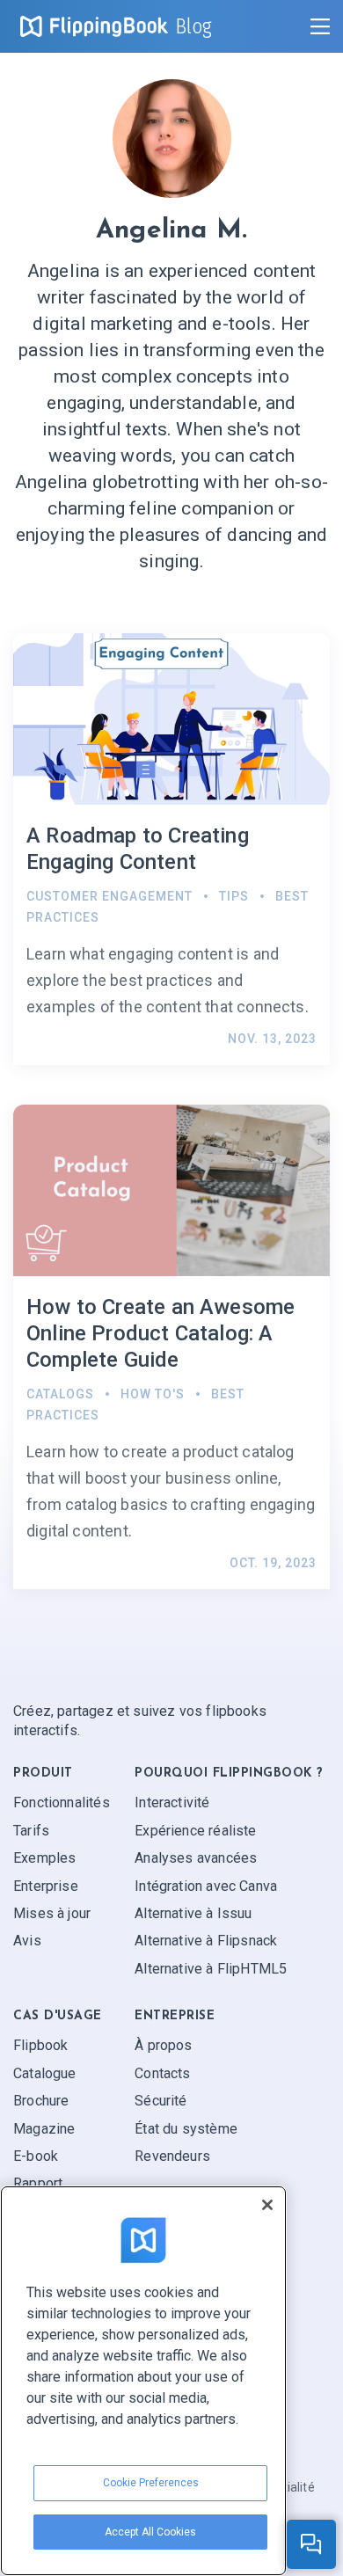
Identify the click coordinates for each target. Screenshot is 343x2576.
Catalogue (45, 2073)
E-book (36, 2156)
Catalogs (60, 1394)
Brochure (41, 2101)
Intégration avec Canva (206, 1886)
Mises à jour (52, 1913)
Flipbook (40, 2045)
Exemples (44, 1858)
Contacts (162, 2073)
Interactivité (172, 1802)
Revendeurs (172, 2156)
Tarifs (31, 1831)
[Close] (267, 2205)
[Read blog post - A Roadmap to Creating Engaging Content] (171, 849)
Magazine (44, 2129)
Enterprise (46, 1886)
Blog (194, 26)
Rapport (38, 2183)
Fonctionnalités (62, 1802)
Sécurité (161, 2101)
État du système (186, 2129)
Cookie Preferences (151, 2483)
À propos (163, 2045)
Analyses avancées (196, 1858)
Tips (234, 896)
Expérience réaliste (195, 1831)
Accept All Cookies (150, 2532)
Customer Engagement (109, 896)
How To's (153, 1394)
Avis (27, 1941)
